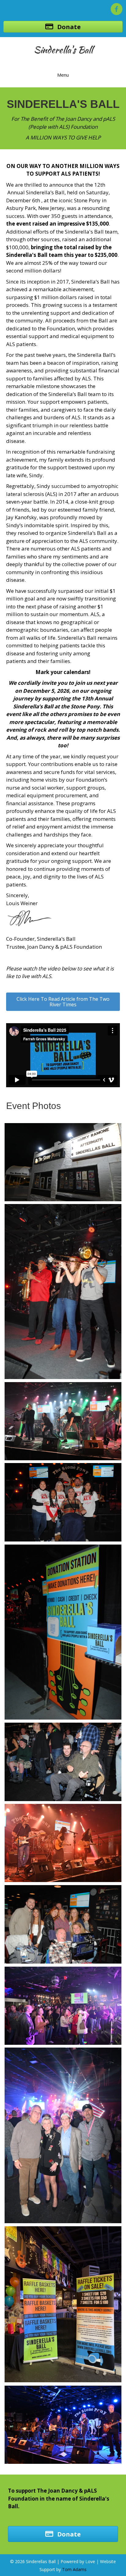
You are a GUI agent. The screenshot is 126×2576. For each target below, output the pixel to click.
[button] (63, 1002)
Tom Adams (74, 2569)
